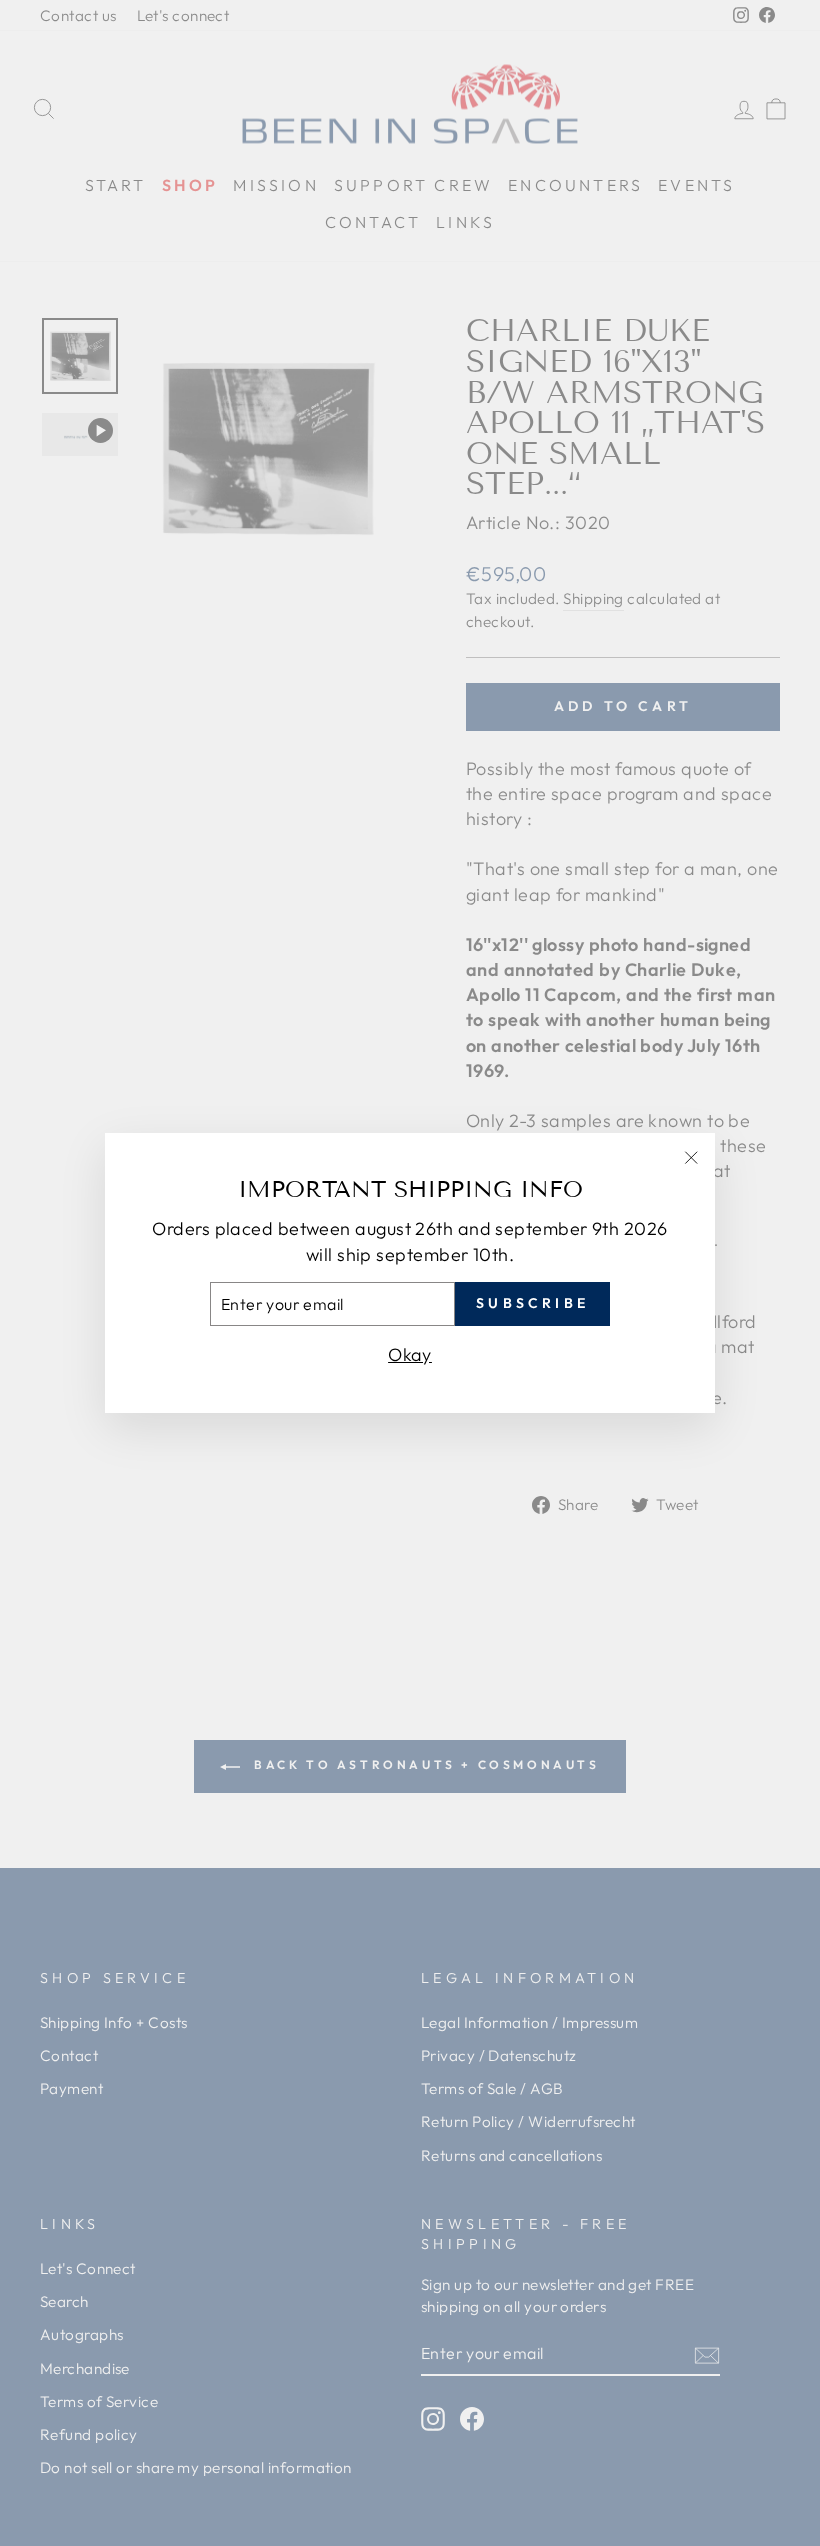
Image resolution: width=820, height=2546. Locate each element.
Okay (410, 1354)
